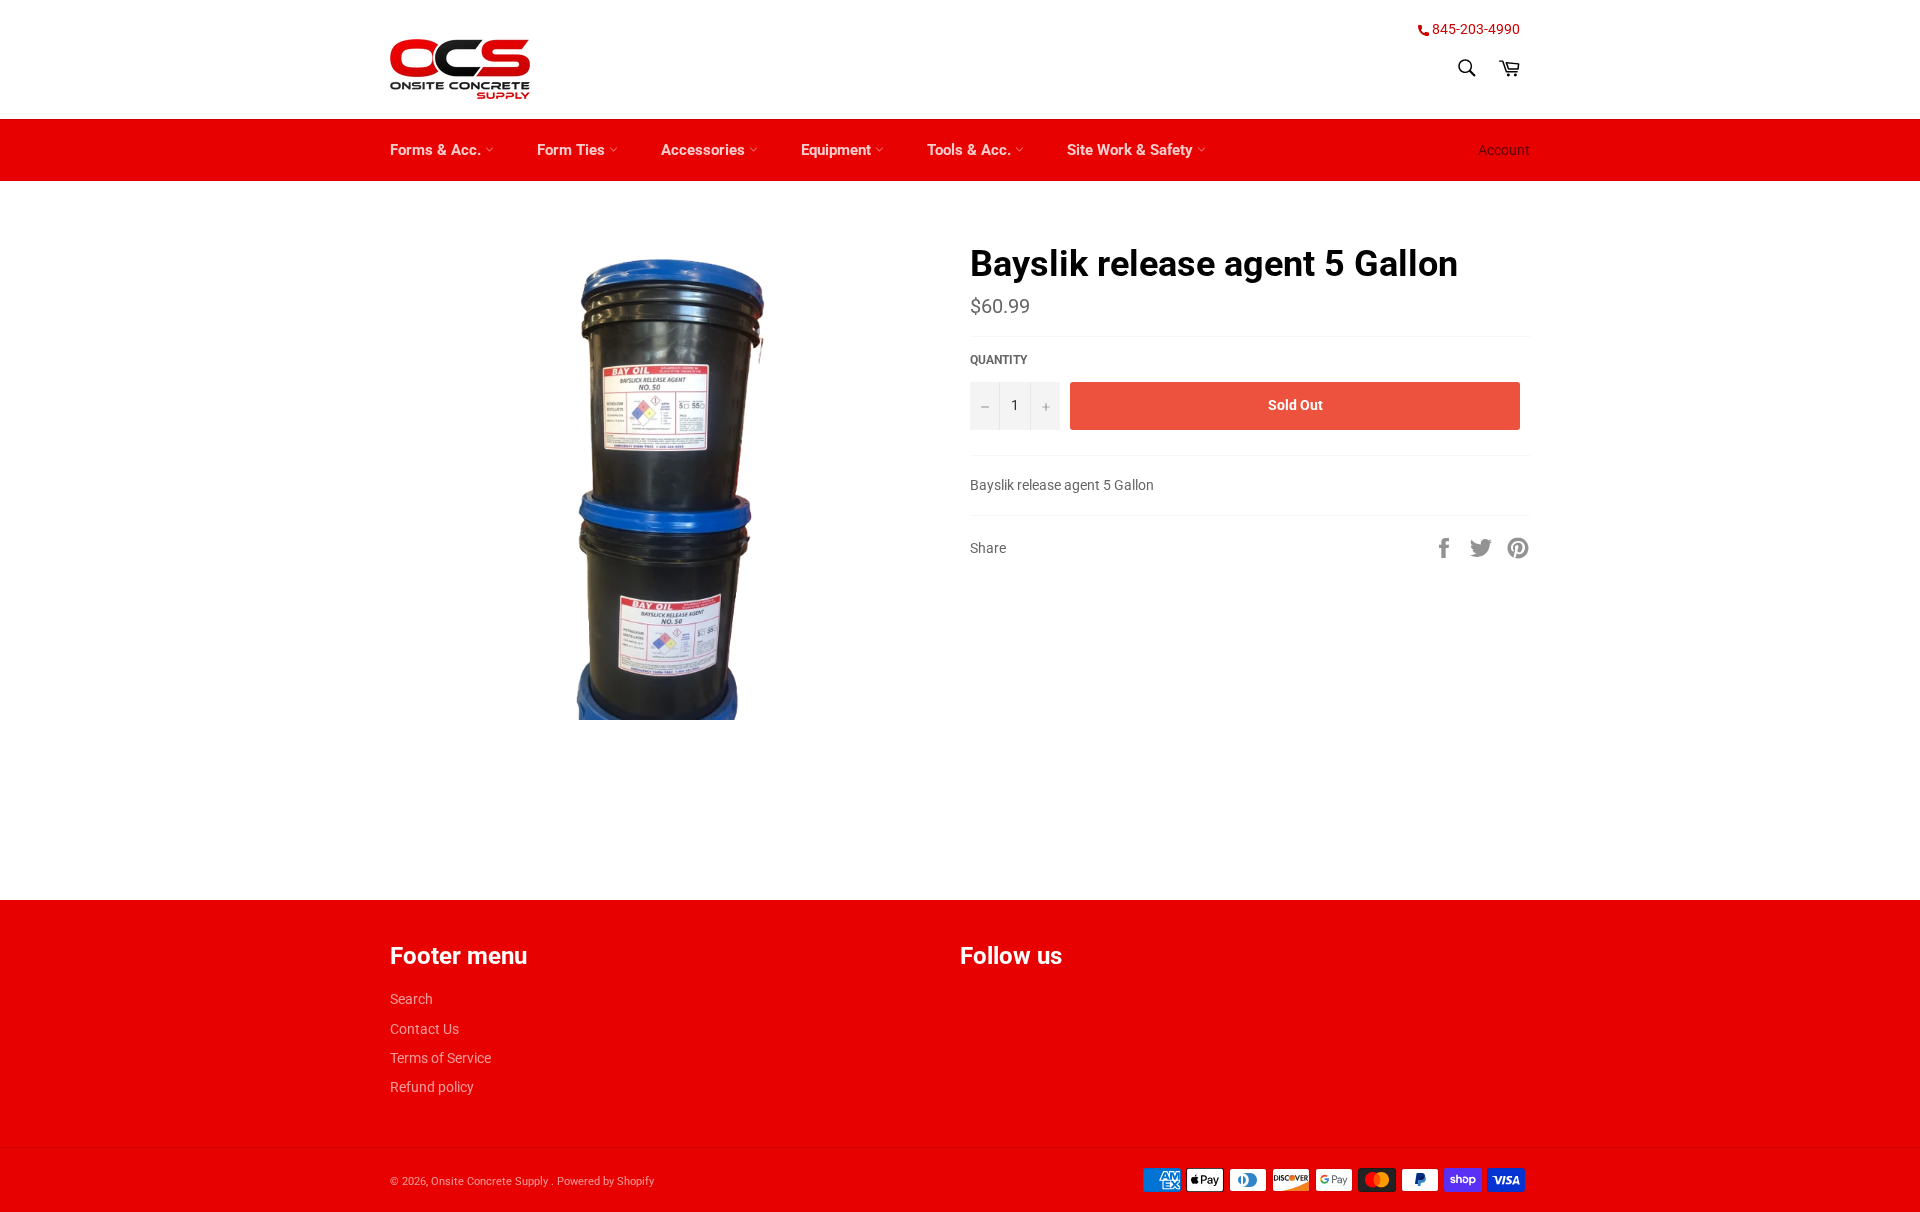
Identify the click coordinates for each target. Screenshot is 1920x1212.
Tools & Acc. (971, 150)
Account (1504, 150)
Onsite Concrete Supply (491, 1181)
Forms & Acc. (437, 150)
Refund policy (432, 1087)
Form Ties (573, 150)
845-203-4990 (1474, 29)
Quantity (998, 360)
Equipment (838, 150)
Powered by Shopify (605, 1181)
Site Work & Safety (1132, 150)
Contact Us (424, 1029)
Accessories (705, 150)
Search (411, 999)
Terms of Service (440, 1058)
